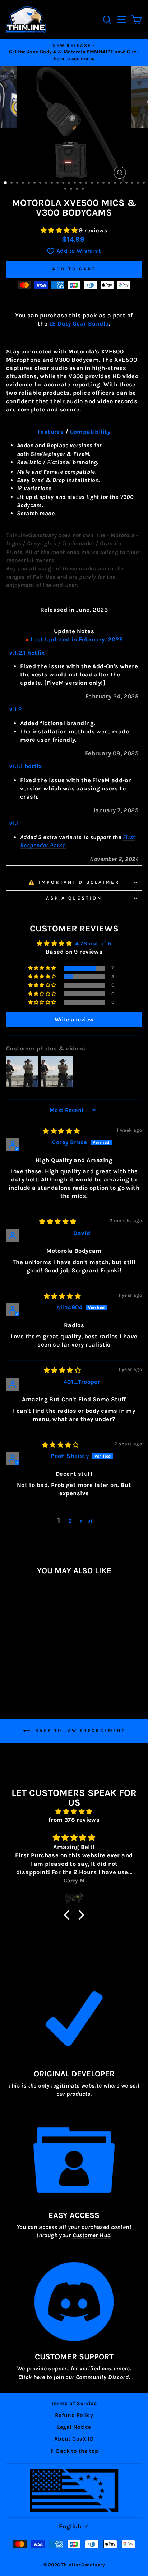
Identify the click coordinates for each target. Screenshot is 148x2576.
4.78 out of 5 (93, 943)
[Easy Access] (74, 2160)
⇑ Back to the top (74, 2451)
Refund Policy (74, 2415)
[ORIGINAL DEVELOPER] (74, 2018)
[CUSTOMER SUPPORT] (74, 2302)
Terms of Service (74, 2403)
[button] (60, 230)
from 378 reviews (74, 1820)
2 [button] (70, 1521)
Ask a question (74, 898)
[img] (61, 1131)
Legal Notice (74, 2427)
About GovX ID (74, 2439)
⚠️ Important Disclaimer (74, 882)
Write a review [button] (74, 1019)
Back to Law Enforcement (79, 1730)
